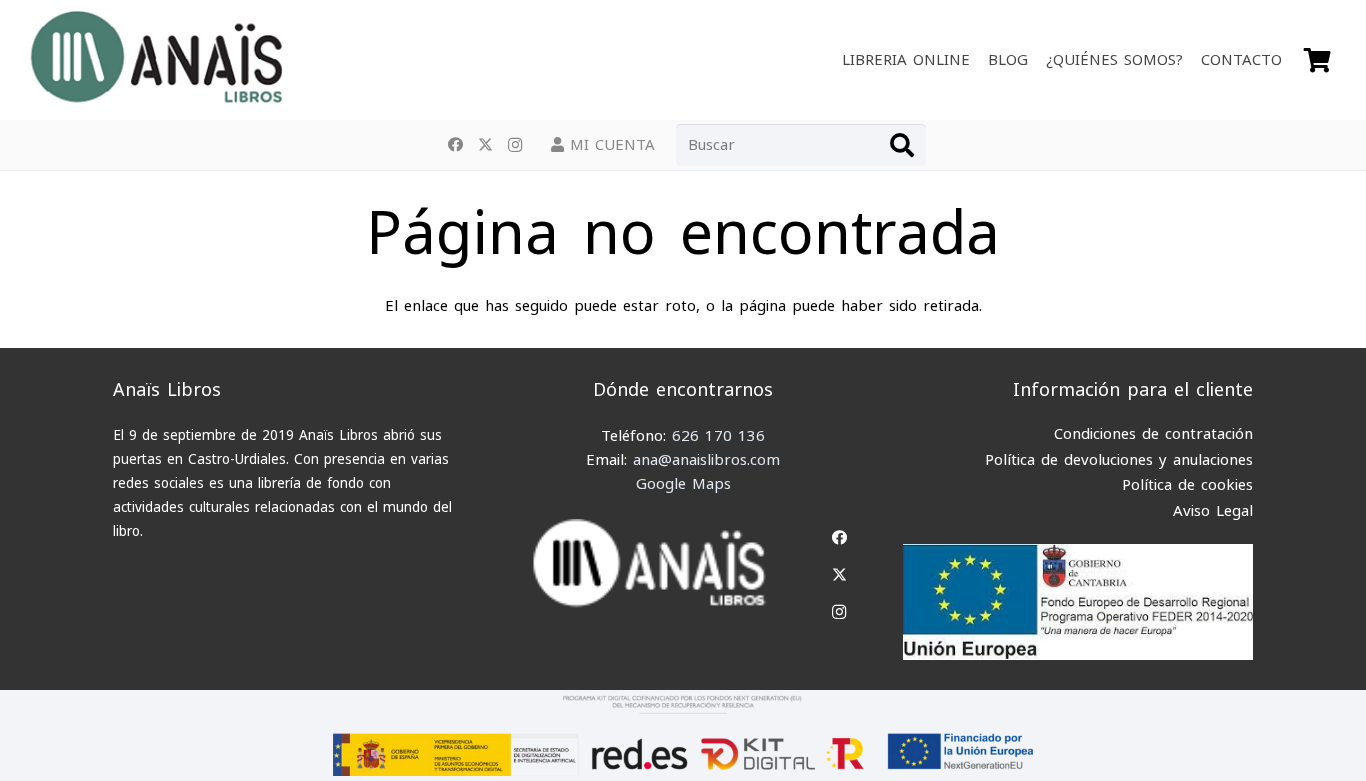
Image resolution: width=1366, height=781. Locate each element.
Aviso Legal (1213, 511)
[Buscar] (902, 145)
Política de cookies (1187, 485)
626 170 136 (718, 436)
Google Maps (683, 484)
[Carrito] (1317, 60)
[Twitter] (485, 145)
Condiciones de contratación (1153, 434)
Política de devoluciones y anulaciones (1119, 460)
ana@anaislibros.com (706, 460)
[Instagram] (515, 145)
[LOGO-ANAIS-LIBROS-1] (155, 60)
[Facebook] (455, 145)
